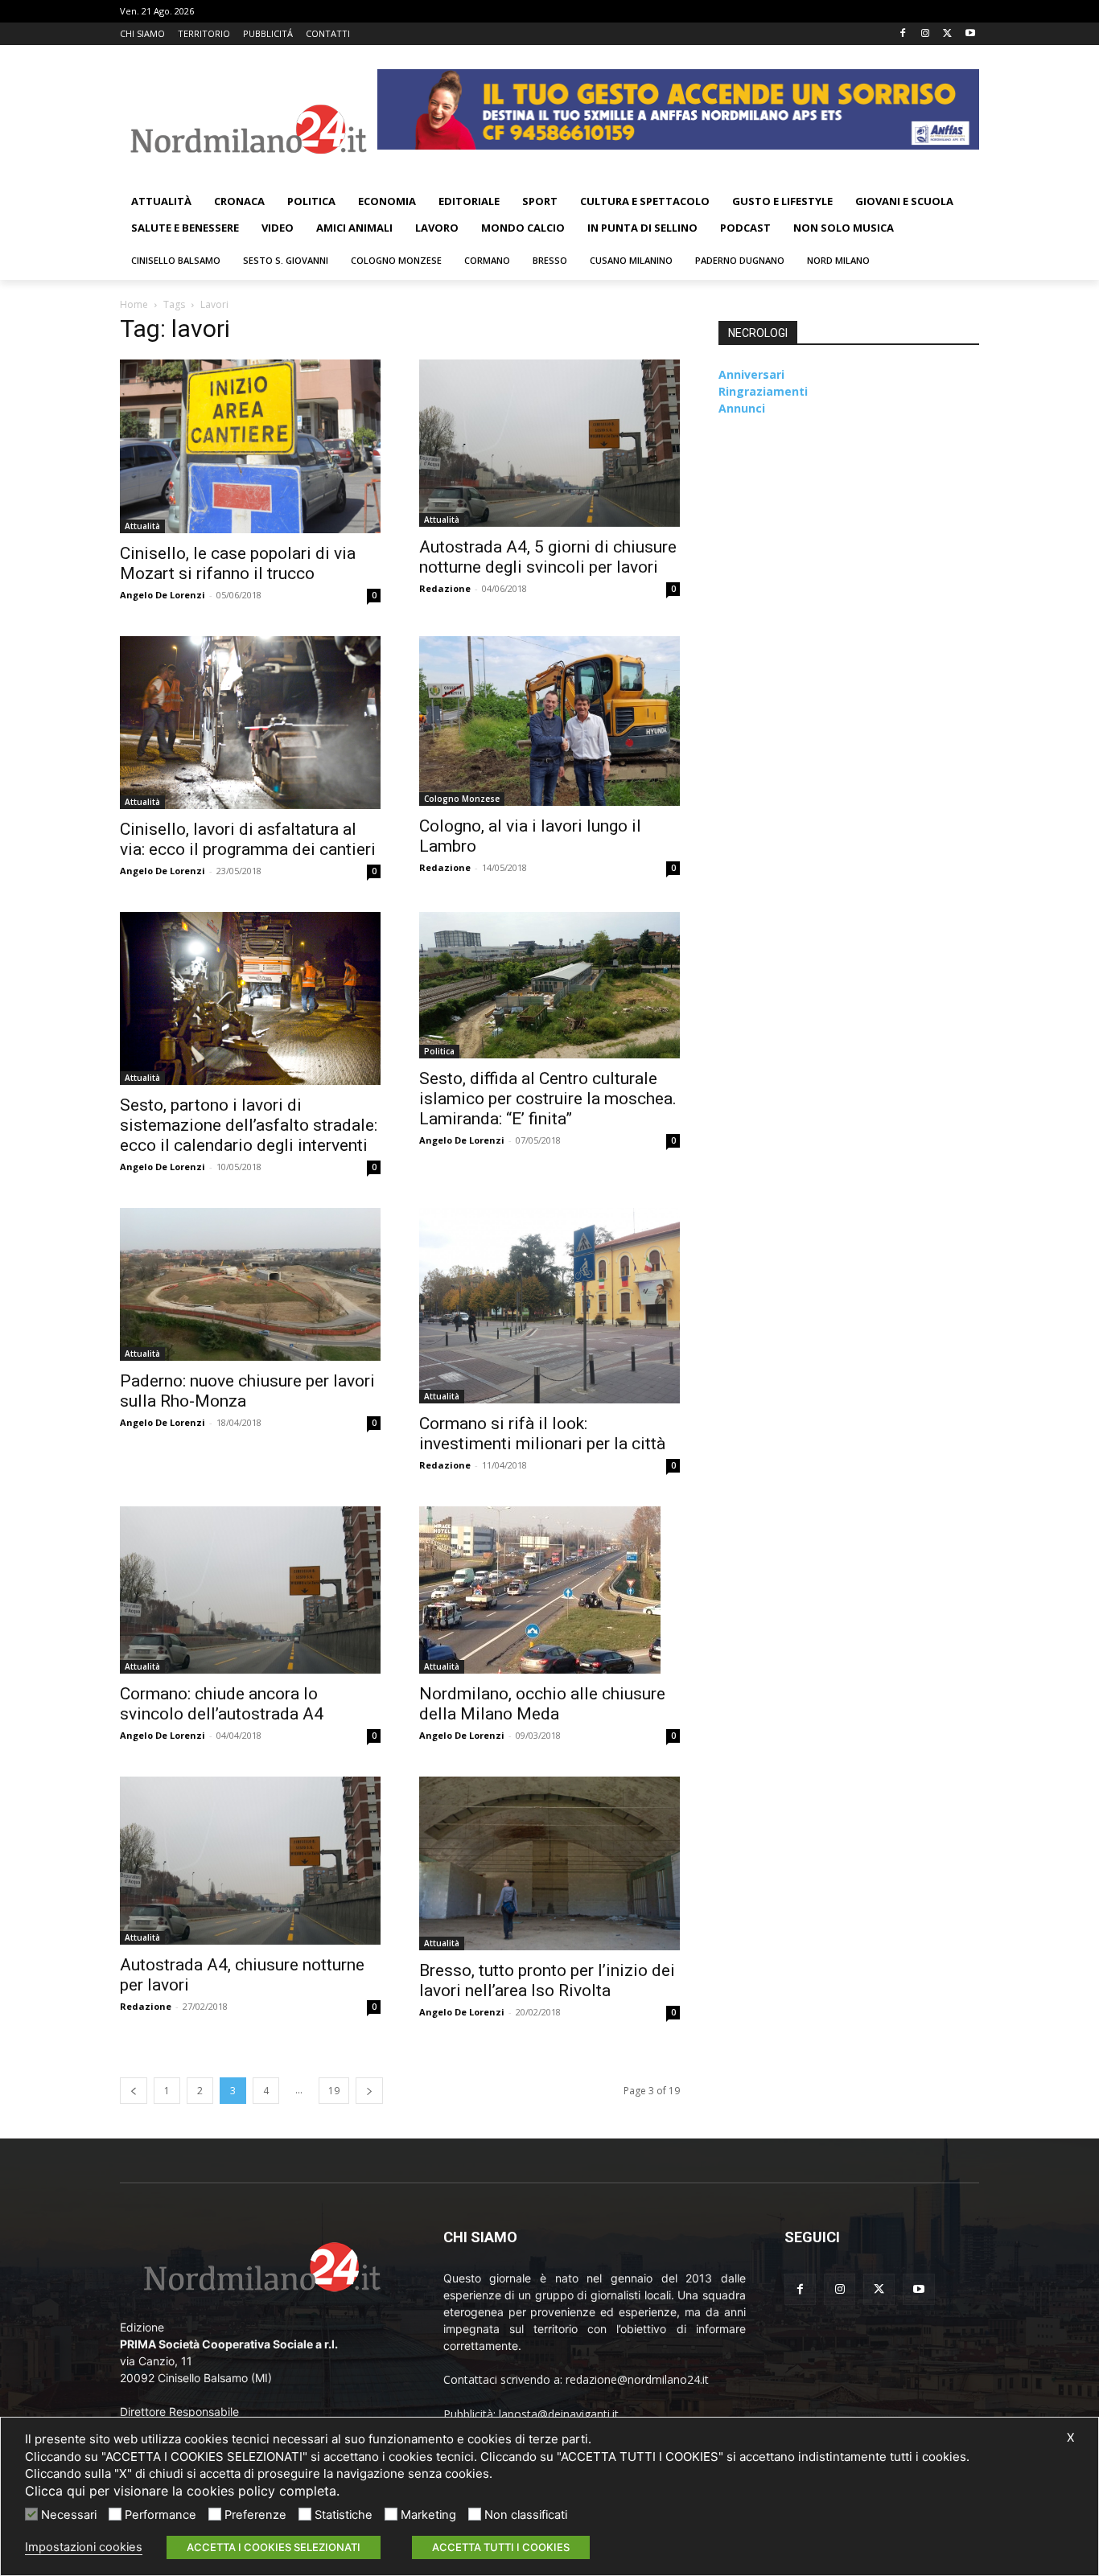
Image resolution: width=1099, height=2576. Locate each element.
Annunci (742, 408)
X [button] (1070, 2438)
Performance (161, 2515)
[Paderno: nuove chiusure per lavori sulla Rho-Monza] (250, 1284)
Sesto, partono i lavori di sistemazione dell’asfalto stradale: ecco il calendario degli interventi (249, 1125)
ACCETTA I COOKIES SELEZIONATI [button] (274, 2547)
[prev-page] (134, 2091)
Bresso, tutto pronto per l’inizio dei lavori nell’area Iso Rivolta (547, 1980)
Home (134, 304)
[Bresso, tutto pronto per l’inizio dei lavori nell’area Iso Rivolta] (549, 1863)
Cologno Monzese (462, 799)
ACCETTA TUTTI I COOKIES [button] (501, 2547)
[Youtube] (970, 34)
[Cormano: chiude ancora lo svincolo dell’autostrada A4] (250, 1590)
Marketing (428, 2515)
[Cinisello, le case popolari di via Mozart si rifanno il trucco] (250, 446)
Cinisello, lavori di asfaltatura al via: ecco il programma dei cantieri (248, 839)
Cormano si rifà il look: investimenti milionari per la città (542, 1434)
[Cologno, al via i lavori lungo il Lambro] (549, 721)
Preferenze (255, 2515)
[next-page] (369, 2091)
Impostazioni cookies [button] (84, 2547)
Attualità (142, 526)
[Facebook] (903, 34)
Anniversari (751, 374)
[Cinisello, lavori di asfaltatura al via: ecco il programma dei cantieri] (250, 723)
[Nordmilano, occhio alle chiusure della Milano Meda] (549, 1590)
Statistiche (344, 2515)
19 (334, 2091)
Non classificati (526, 2515)
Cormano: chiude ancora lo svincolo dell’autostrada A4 (222, 1704)
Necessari (69, 2515)
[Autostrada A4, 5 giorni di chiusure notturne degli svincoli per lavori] (549, 443)
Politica (439, 1051)
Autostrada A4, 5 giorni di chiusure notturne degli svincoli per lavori (548, 557)
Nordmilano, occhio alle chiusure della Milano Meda (542, 1704)
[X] (947, 34)
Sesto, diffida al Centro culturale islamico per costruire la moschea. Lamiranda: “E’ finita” (548, 1099)
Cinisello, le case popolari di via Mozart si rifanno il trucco (238, 563)
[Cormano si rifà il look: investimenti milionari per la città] (549, 1306)
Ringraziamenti (763, 391)
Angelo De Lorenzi (163, 595)
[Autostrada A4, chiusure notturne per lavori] (250, 1860)
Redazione (445, 588)
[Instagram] (926, 34)
